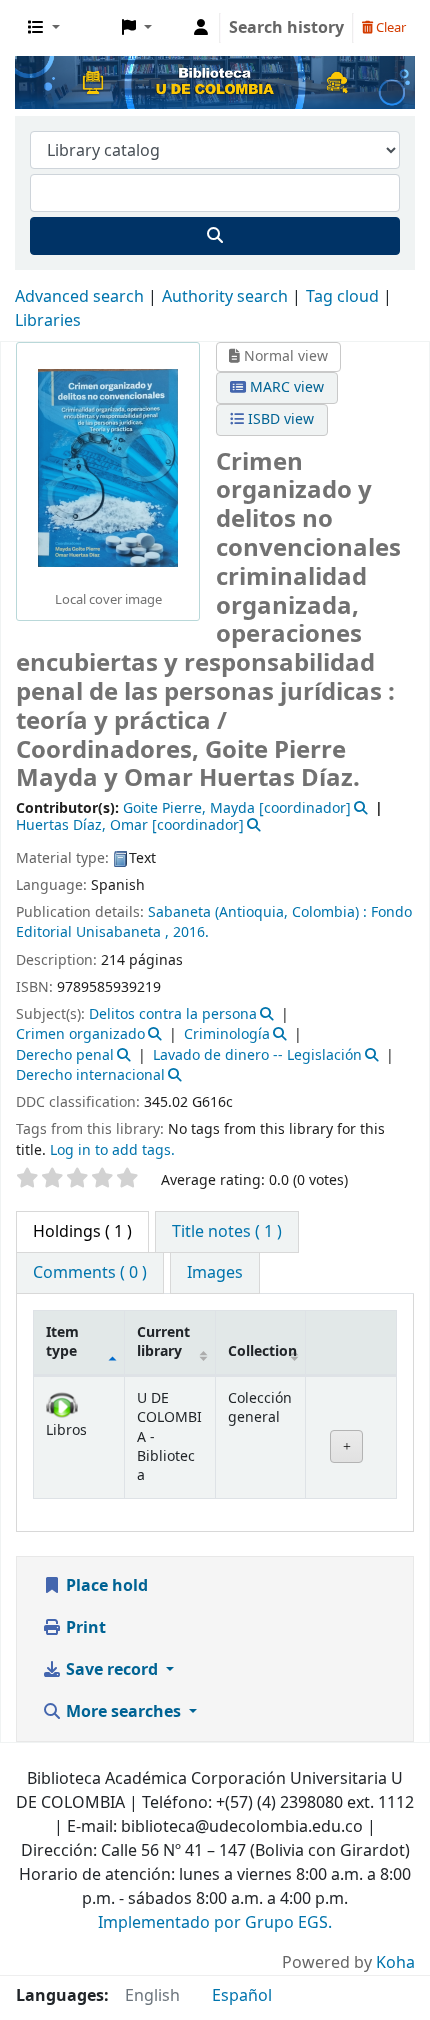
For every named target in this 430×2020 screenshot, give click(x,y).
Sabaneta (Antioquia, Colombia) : (257, 912)
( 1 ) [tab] (82, 1232)
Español (242, 1996)
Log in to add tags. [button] (112, 1150)
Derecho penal (65, 1055)
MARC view (285, 387)
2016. (191, 932)
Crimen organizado (80, 1034)
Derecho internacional (90, 1075)
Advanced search (79, 297)
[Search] (215, 236)
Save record (112, 1670)
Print (84, 1628)
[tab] (227, 1232)
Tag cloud (342, 297)
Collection (262, 1351)
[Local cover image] (108, 468)
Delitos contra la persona (173, 1014)
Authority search (225, 297)
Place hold (105, 1586)
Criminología (227, 1034)
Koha (395, 1963)
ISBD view (279, 419)
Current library (163, 1342)
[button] (44, 28)
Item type (62, 1342)
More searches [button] (123, 1712)
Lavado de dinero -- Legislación (257, 1055)
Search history (286, 28)
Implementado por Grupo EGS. (215, 1923)
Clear (389, 27)
